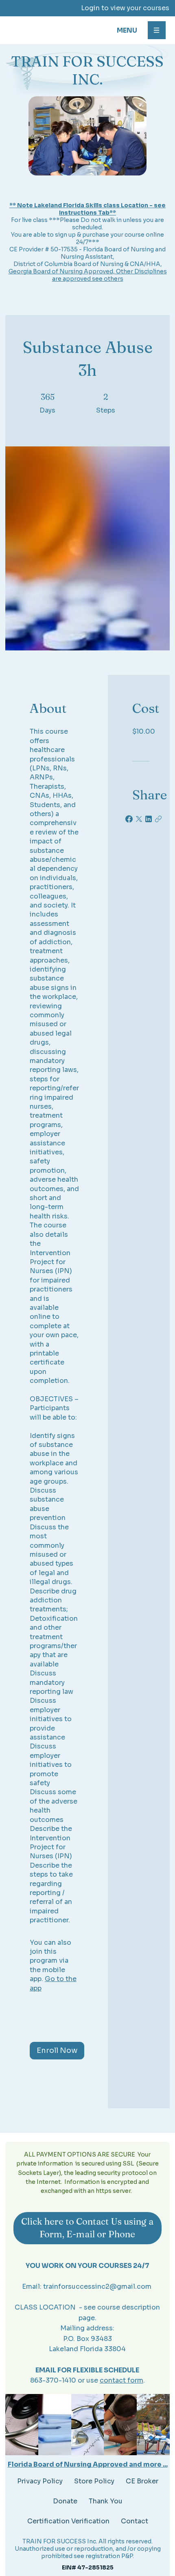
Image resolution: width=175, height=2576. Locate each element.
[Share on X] (139, 819)
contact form (121, 2380)
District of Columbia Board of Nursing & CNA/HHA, (88, 264)
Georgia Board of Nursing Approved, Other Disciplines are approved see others (88, 275)
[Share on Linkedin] (149, 819)
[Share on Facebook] (129, 819)
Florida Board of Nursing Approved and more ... (88, 2464)
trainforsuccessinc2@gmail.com (97, 2286)
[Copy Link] (158, 819)
